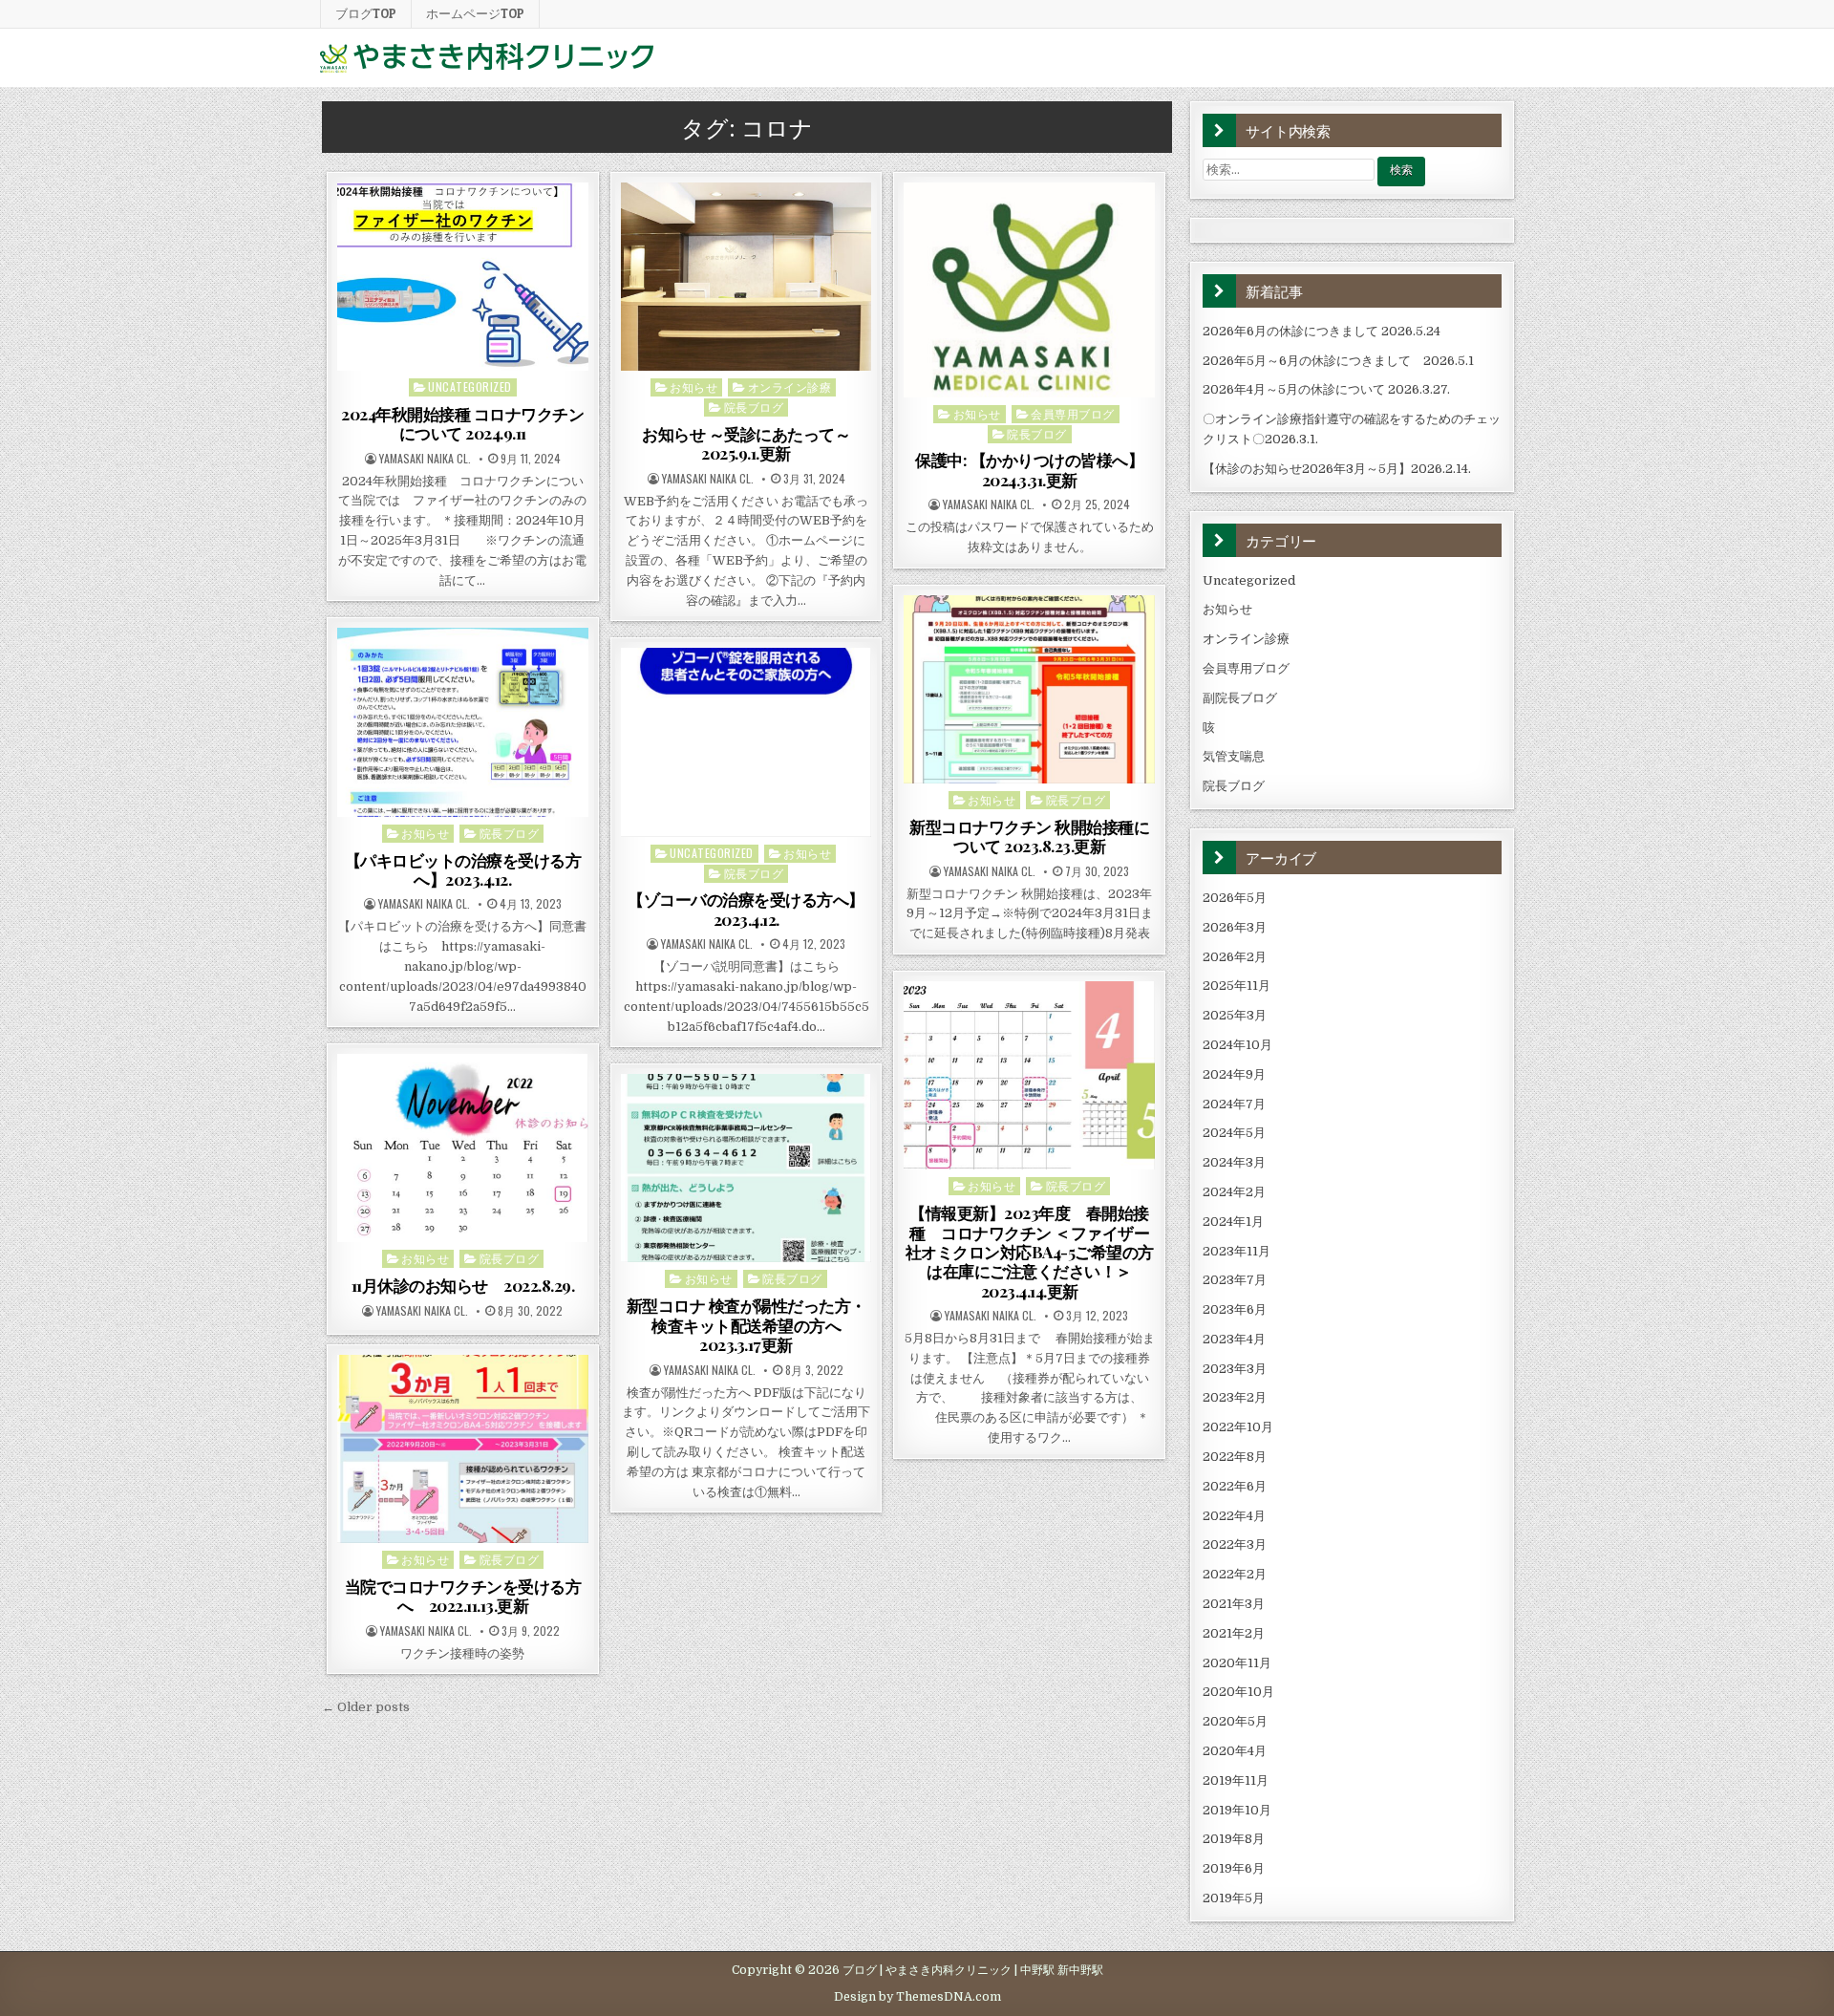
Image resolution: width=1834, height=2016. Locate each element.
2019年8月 (1234, 1839)
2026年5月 (1235, 898)
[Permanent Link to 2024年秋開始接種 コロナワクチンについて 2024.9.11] (463, 277)
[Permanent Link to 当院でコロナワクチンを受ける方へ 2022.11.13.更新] (463, 1449)
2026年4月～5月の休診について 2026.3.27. (1326, 389)
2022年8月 (1235, 1457)
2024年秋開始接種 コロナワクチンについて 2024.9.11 (462, 423)
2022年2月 (1235, 1574)
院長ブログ (754, 407)
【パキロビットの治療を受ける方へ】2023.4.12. (463, 869)
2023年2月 (1235, 1397)
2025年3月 (1235, 1015)
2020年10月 (1238, 1692)
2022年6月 (1235, 1486)
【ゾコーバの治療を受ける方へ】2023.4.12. (746, 909)
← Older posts (366, 1707)
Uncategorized (470, 386)
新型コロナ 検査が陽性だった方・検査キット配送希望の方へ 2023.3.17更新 (746, 1325)
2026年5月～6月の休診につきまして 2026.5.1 (1338, 361)
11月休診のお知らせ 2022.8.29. (463, 1285)
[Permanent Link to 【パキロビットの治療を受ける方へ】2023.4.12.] (463, 722)
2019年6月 (1234, 1868)
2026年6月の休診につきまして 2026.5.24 (1322, 331)
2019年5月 (1234, 1898)
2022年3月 (1235, 1544)
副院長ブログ (1240, 698)
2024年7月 (1234, 1104)
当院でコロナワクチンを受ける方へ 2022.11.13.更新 (463, 1596)
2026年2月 (1235, 957)
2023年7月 (1235, 1280)
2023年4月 (1234, 1339)
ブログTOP (366, 13)
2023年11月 (1237, 1251)
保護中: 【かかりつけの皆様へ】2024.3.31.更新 (1029, 469)
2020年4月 (1235, 1751)
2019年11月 (1236, 1780)
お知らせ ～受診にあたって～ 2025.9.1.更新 (746, 443)
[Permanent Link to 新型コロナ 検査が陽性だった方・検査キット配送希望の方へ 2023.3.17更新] (746, 1168)
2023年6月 (1235, 1309)
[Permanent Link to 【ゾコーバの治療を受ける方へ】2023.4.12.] (746, 742)
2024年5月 (1234, 1133)
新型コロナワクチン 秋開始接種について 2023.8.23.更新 (1029, 836)
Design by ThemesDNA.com (917, 1997)
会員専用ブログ (1073, 413)
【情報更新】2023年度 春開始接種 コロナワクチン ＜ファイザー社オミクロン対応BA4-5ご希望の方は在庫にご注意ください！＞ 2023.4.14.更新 (1030, 1252)
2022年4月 (1234, 1516)
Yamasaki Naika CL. (425, 459)
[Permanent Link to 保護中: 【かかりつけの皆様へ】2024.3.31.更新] (1029, 290)
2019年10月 (1237, 1810)
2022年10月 (1238, 1427)
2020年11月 (1237, 1663)
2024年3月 (1234, 1162)
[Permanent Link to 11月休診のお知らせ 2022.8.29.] (463, 1148)
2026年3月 (1235, 927)
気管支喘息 (1234, 756)
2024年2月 (1234, 1192)
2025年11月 (1237, 986)
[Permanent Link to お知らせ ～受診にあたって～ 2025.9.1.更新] (746, 277)
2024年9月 (1234, 1074)
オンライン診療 (790, 386)
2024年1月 (1233, 1222)
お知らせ (693, 386)
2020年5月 (1235, 1721)
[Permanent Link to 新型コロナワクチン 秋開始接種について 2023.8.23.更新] (1029, 689)
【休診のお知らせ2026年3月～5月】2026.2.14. (1337, 469)
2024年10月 (1237, 1045)
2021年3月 (1234, 1604)
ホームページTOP (475, 13)
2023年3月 (1235, 1369)
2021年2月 (1234, 1633)
